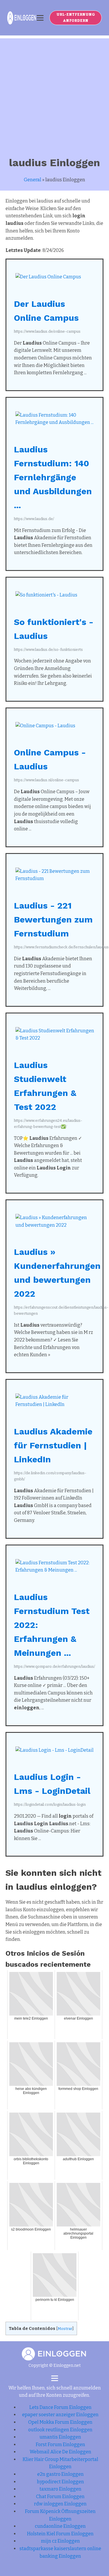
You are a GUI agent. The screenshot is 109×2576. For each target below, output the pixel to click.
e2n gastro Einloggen (60, 2474)
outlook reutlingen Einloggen (60, 2430)
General (33, 180)
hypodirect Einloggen (60, 2482)
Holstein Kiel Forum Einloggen (60, 2534)
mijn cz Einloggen (60, 2541)
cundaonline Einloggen (60, 2526)
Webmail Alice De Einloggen (60, 2452)
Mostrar (65, 2329)
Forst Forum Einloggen (60, 2445)
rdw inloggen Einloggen (60, 2504)
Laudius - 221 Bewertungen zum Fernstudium (53, 919)
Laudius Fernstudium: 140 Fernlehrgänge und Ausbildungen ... (53, 477)
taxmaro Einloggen (60, 2489)
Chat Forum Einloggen (60, 2497)
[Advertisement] (54, 93)
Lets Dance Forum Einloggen (60, 2407)
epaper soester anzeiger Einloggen (60, 2415)
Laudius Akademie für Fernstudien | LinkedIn (53, 1445)
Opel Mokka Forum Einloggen (60, 2422)
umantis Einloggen (60, 2437)
